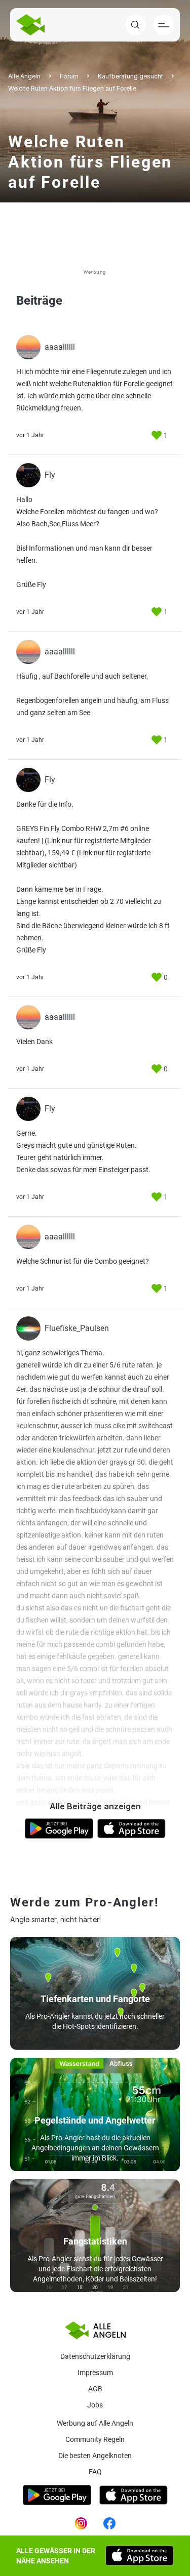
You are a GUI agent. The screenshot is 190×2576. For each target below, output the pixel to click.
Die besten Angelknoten (95, 2456)
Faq (95, 2472)
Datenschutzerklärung (95, 2356)
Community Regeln (95, 2439)
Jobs (95, 2405)
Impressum (95, 2373)
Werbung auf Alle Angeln (95, 2423)
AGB (95, 2389)
